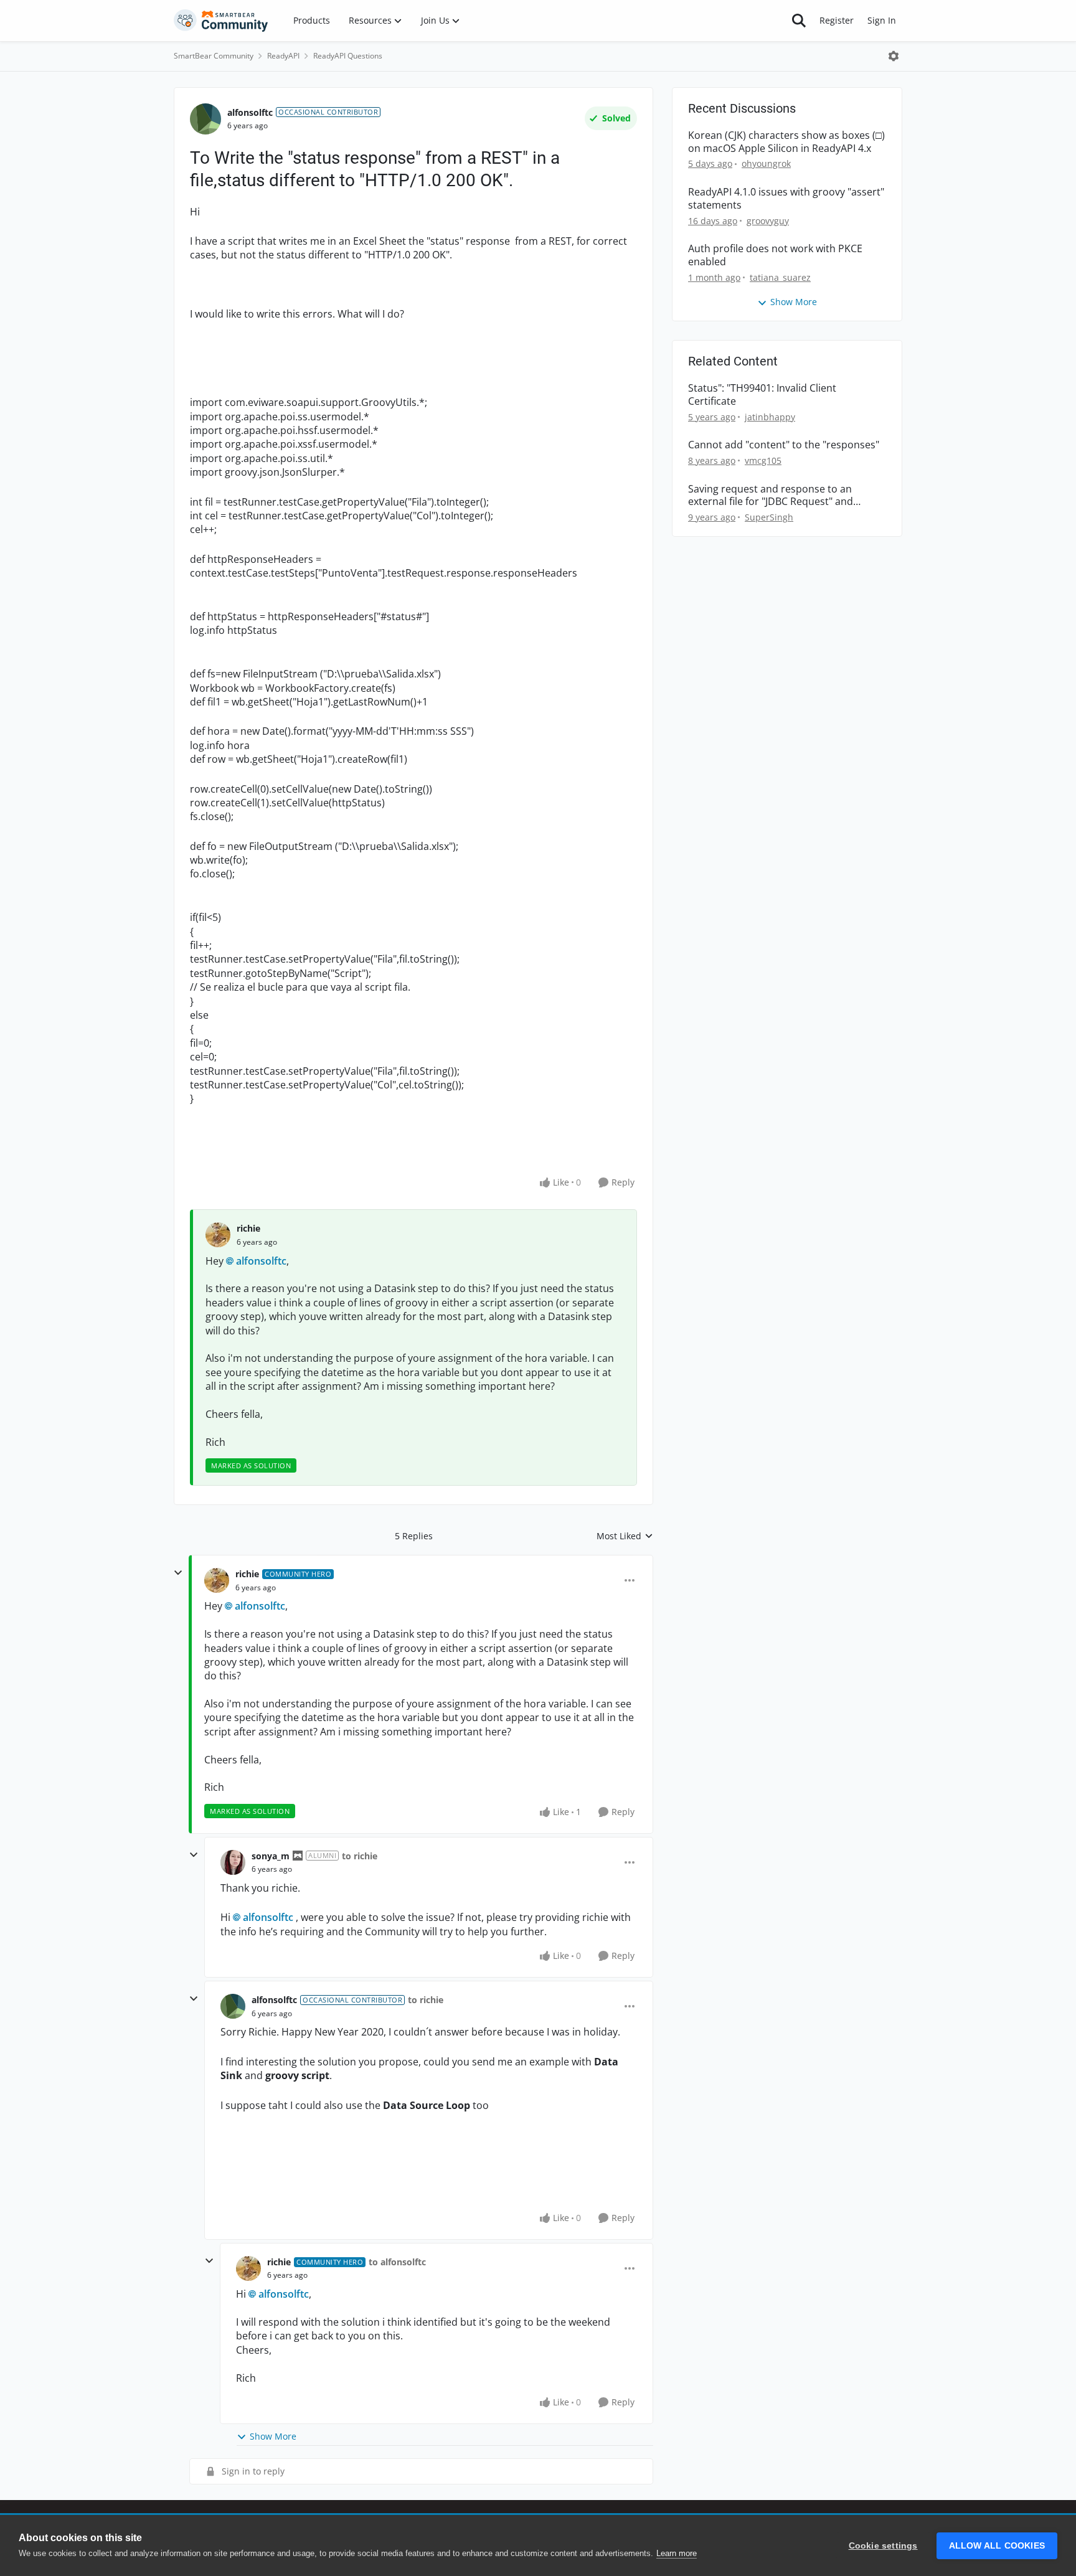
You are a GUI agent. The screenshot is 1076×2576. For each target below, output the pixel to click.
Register (837, 20)
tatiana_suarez (780, 277)
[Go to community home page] (221, 21)
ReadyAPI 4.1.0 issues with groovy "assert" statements (786, 199)
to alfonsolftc (397, 2262)
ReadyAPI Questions (348, 56)
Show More (273, 2436)
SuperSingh (769, 517)
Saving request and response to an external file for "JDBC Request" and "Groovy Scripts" (771, 496)
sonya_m (271, 1856)
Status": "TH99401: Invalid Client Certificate (762, 395)
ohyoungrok (766, 163)
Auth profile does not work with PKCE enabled (775, 255)
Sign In (882, 20)
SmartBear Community (214, 56)
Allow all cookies (997, 2546)
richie (248, 1228)
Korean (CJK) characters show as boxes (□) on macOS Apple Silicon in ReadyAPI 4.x (786, 142)
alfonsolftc (250, 112)
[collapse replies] (178, 1573)
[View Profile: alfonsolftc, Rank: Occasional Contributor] (205, 119)
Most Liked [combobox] (625, 1536)
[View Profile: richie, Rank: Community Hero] (217, 1580)
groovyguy (768, 221)
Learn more (677, 2553)
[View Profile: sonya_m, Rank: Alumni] (233, 1862)
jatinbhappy (770, 417)
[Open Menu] (894, 56)
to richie (360, 1856)
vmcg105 (763, 460)
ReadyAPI (283, 56)
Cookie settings (883, 2546)
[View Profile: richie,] (218, 1235)
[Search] (799, 21)
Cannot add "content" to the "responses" (784, 445)
